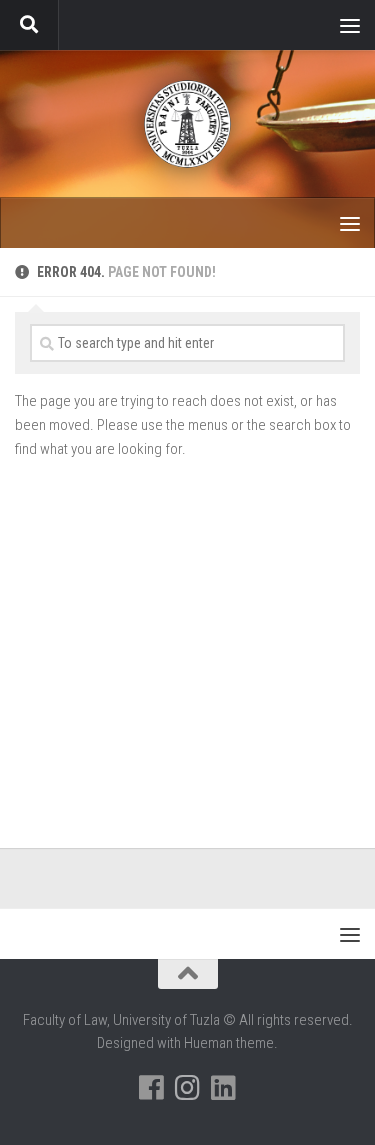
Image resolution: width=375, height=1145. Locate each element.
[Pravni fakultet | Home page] (187, 124)
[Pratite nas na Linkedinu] (224, 1088)
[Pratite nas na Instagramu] (188, 1088)
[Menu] (350, 25)
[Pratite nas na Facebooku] (152, 1088)
